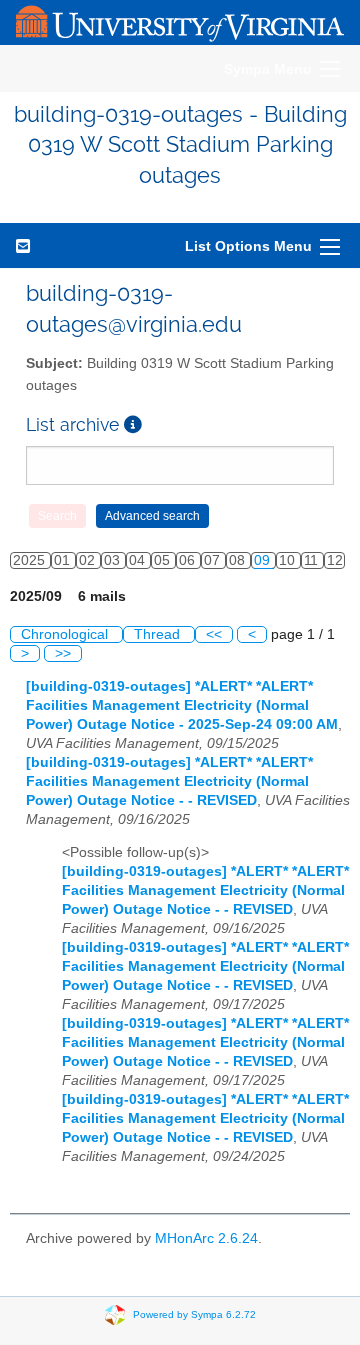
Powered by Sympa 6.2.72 (194, 1313)
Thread (159, 634)
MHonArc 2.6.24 (206, 1238)
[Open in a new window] (133, 424)
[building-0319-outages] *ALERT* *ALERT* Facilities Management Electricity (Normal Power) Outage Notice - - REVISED (169, 781)
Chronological (66, 634)
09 (264, 560)
